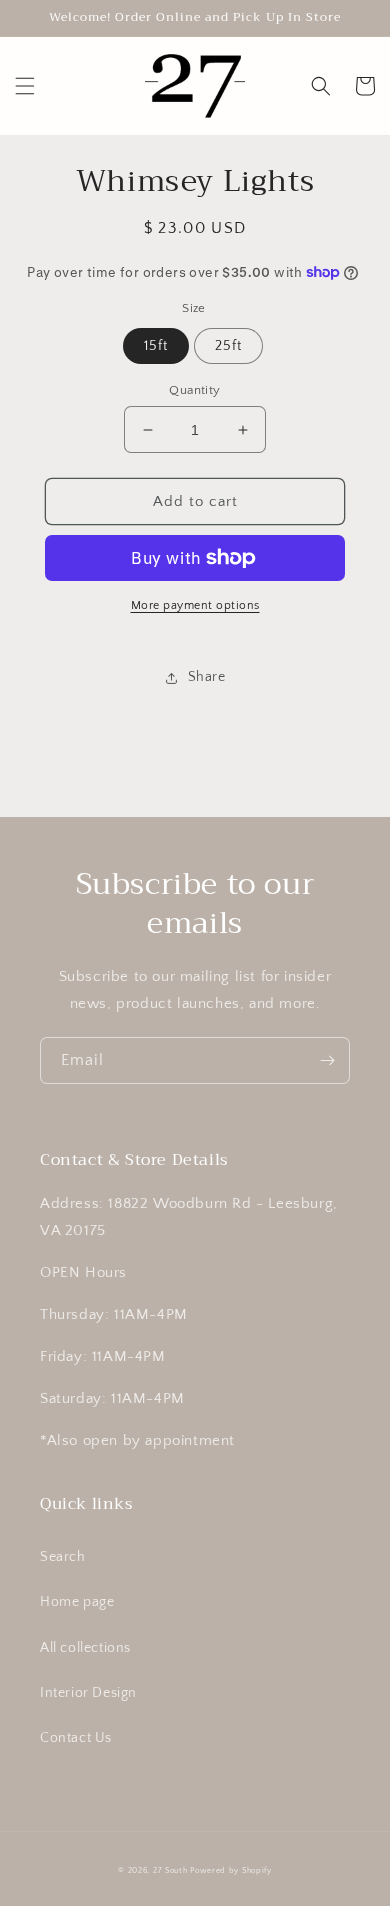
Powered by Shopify (231, 1870)
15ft (156, 346)
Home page (77, 1602)
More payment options (195, 605)
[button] (25, 86)
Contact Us (76, 1738)
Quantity (194, 390)
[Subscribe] (327, 1060)
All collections (85, 1648)
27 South (170, 1870)
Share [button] (207, 677)
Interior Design (88, 1693)
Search (63, 1557)
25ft (228, 346)
